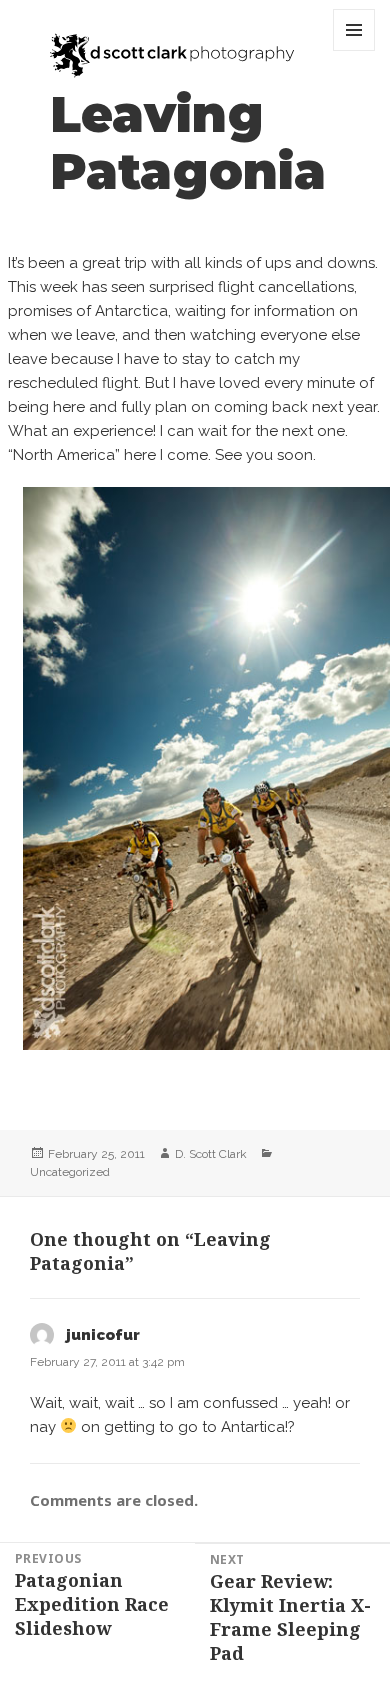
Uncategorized (70, 1172)
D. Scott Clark (211, 1154)
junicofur (103, 1335)
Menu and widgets (354, 50)
